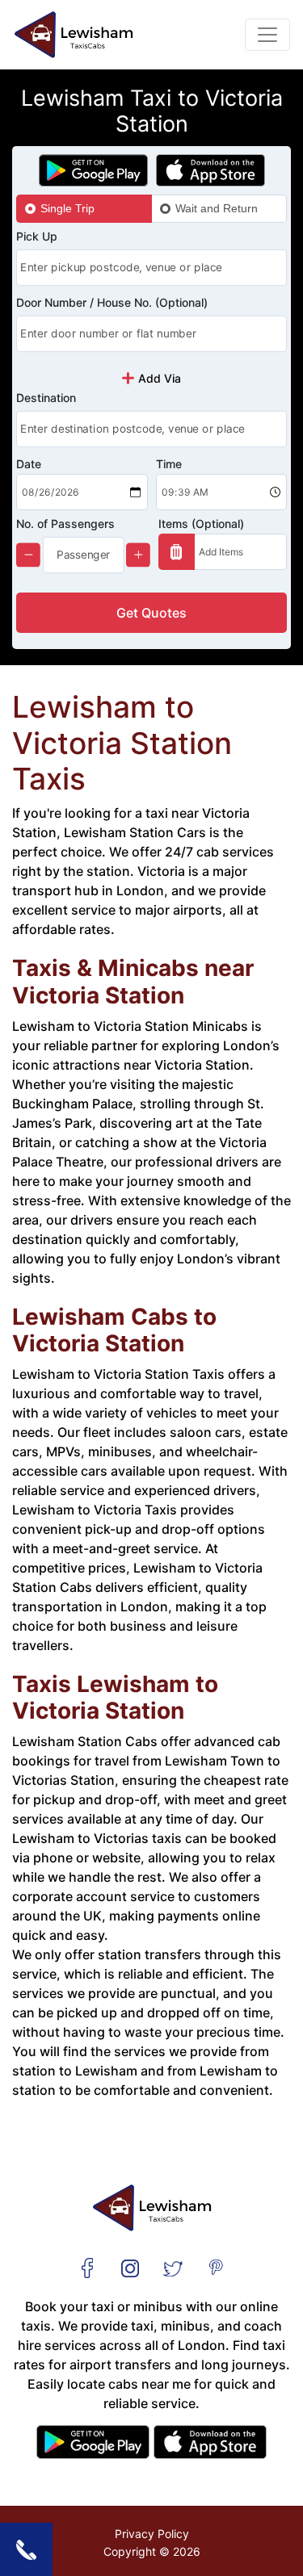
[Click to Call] (26, 2549)
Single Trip (67, 208)
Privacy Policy (152, 2534)
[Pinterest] (216, 2268)
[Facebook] (87, 2268)
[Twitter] (173, 2268)
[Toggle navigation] (267, 35)
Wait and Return (217, 208)
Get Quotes (151, 613)
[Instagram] (130, 2268)
